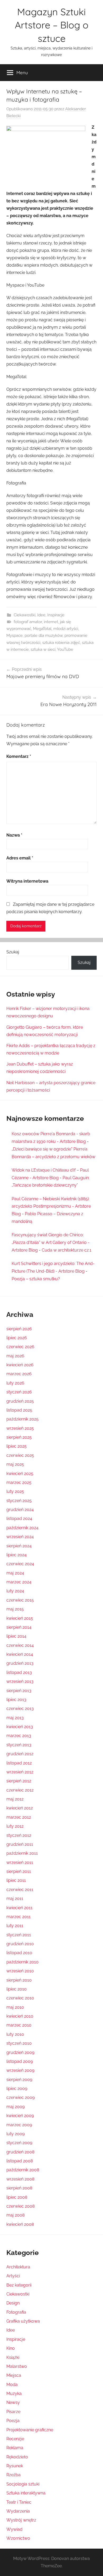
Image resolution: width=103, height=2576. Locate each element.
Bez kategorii (19, 2285)
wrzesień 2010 (20, 1971)
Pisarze (13, 2412)
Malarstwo (17, 2366)
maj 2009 (15, 2107)
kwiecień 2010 (20, 2016)
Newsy (13, 2402)
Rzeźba (13, 2475)
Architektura (18, 2267)
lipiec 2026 (17, 1338)
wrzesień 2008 (20, 2179)
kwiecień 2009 (20, 2116)
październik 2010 (22, 1962)
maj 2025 (15, 1464)
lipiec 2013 (16, 1700)
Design (13, 2303)
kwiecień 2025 (20, 1474)
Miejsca (14, 2375)
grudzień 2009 (20, 2052)
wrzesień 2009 (20, 2070)
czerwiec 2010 (20, 1998)
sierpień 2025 (19, 1437)
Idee (41, 615)
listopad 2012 (19, 1763)
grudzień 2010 (20, 1944)
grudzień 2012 (20, 1754)
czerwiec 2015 (20, 1600)
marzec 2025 (19, 1482)
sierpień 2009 (19, 2080)
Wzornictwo (18, 2538)
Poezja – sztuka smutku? (36, 1279)
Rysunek (15, 2466)
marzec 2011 (18, 1917)
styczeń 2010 (19, 2043)
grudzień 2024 (20, 1510)
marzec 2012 (19, 1817)
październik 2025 (22, 1419)
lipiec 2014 (16, 1636)
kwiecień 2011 (19, 1908)
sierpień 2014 (19, 1627)
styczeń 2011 (19, 1935)
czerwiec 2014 (20, 1645)
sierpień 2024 (19, 1546)
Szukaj (13, 952)
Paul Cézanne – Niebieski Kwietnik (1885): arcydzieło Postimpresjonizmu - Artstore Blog (51, 1206)
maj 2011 (15, 1899)
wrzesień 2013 (20, 1681)
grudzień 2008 (20, 2152)
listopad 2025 (19, 1410)
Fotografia (16, 2312)
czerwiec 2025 (20, 1455)
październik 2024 (22, 1528)
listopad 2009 (20, 2061)
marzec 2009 (19, 2125)
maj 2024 (15, 1573)
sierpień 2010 (19, 1980)
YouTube (65, 649)
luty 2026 (15, 1383)
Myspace (15, 636)
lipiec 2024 (17, 1555)
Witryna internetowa (27, 881)
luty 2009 (15, 2134)
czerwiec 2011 (20, 1890)
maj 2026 (15, 1356)
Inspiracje (56, 615)
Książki (13, 2357)
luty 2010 (15, 2034)
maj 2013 (15, 1718)
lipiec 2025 (17, 1446)
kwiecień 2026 (20, 1365)
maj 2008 (15, 2215)
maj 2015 (15, 1609)
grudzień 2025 (20, 1401)
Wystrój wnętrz (21, 2520)
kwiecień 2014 (20, 1654)
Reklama (15, 2448)
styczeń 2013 (19, 1745)
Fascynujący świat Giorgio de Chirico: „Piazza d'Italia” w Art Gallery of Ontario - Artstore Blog (51, 1242)
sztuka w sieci (43, 649)
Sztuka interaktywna (26, 2493)
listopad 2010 (19, 1953)
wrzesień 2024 (20, 1537)
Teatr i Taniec (19, 2502)
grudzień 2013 (20, 1663)
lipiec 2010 (17, 1989)
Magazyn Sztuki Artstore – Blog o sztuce (52, 25)
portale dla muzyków (44, 636)
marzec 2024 (19, 1582)
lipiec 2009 (17, 2089)
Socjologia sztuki (23, 2484)
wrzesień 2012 (20, 1772)
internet (51, 622)
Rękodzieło (17, 2457)
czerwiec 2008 (20, 2206)
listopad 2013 (19, 1672)
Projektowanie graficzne (30, 2430)
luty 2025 (15, 1491)
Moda (12, 2385)
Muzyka (14, 2394)
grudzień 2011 (20, 1844)
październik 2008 (23, 2170)
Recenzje (15, 2439)
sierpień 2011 (19, 1871)
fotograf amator (28, 622)
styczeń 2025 (19, 1501)
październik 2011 (22, 1853)
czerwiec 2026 (20, 1347)
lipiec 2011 (16, 1880)
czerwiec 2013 (20, 1709)
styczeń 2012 (19, 1835)
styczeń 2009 (19, 2143)
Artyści (13, 2276)
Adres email (20, 858)
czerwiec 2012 (20, 1790)
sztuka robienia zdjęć (61, 643)
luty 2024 (15, 1591)
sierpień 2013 (19, 1691)
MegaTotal (42, 629)
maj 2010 (15, 2007)
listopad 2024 (19, 1519)
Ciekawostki (25, 615)
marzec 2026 (19, 1374)
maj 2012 (15, 1799)
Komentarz (19, 756)
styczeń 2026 (19, 1392)
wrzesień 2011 (20, 1862)
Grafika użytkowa (23, 2321)
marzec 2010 (19, 2025)
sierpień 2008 (19, 2188)
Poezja (13, 2421)
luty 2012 (15, 1826)
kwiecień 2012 (20, 1808)
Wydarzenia (18, 2511)
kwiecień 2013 (20, 1727)
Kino (11, 2348)
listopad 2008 (20, 2161)
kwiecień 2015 (20, 1618)
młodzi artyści (66, 629)
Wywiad (14, 2529)
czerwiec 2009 (20, 2097)
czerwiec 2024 (20, 1564)
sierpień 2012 (19, 1781)
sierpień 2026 (19, 1329)
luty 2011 (15, 1926)
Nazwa (14, 835)
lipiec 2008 (17, 2197)
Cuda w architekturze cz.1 (67, 1250)
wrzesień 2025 (20, 1428)
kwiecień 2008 (20, 2224)
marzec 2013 (19, 1736)
